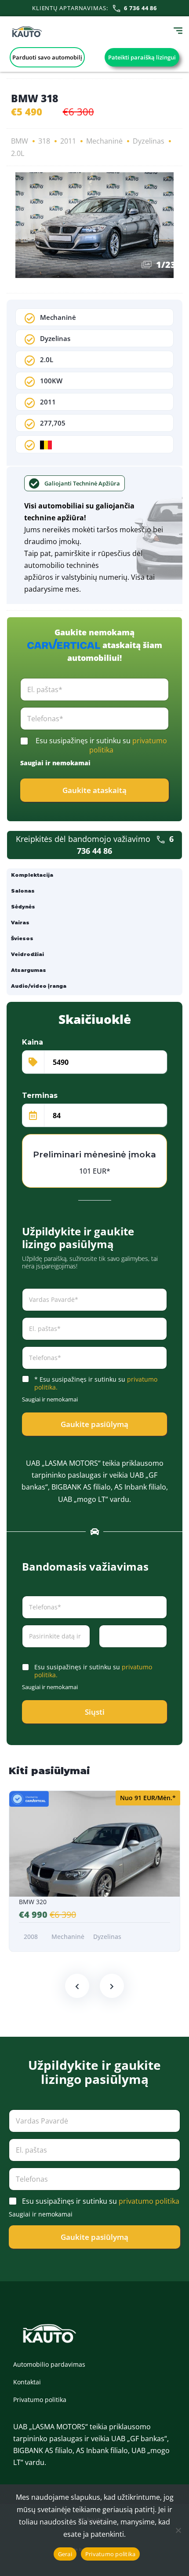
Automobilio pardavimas (49, 2364)
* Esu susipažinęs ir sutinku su (96, 1383)
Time (105, 1653)
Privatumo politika (40, 2400)
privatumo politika (149, 2201)
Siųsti (95, 1712)
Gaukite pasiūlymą (94, 1424)
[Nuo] (178, 2530)
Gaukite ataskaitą (94, 790)
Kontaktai (27, 2382)
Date (28, 1653)
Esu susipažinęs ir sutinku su (101, 745)
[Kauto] (27, 32)
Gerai (65, 2554)
